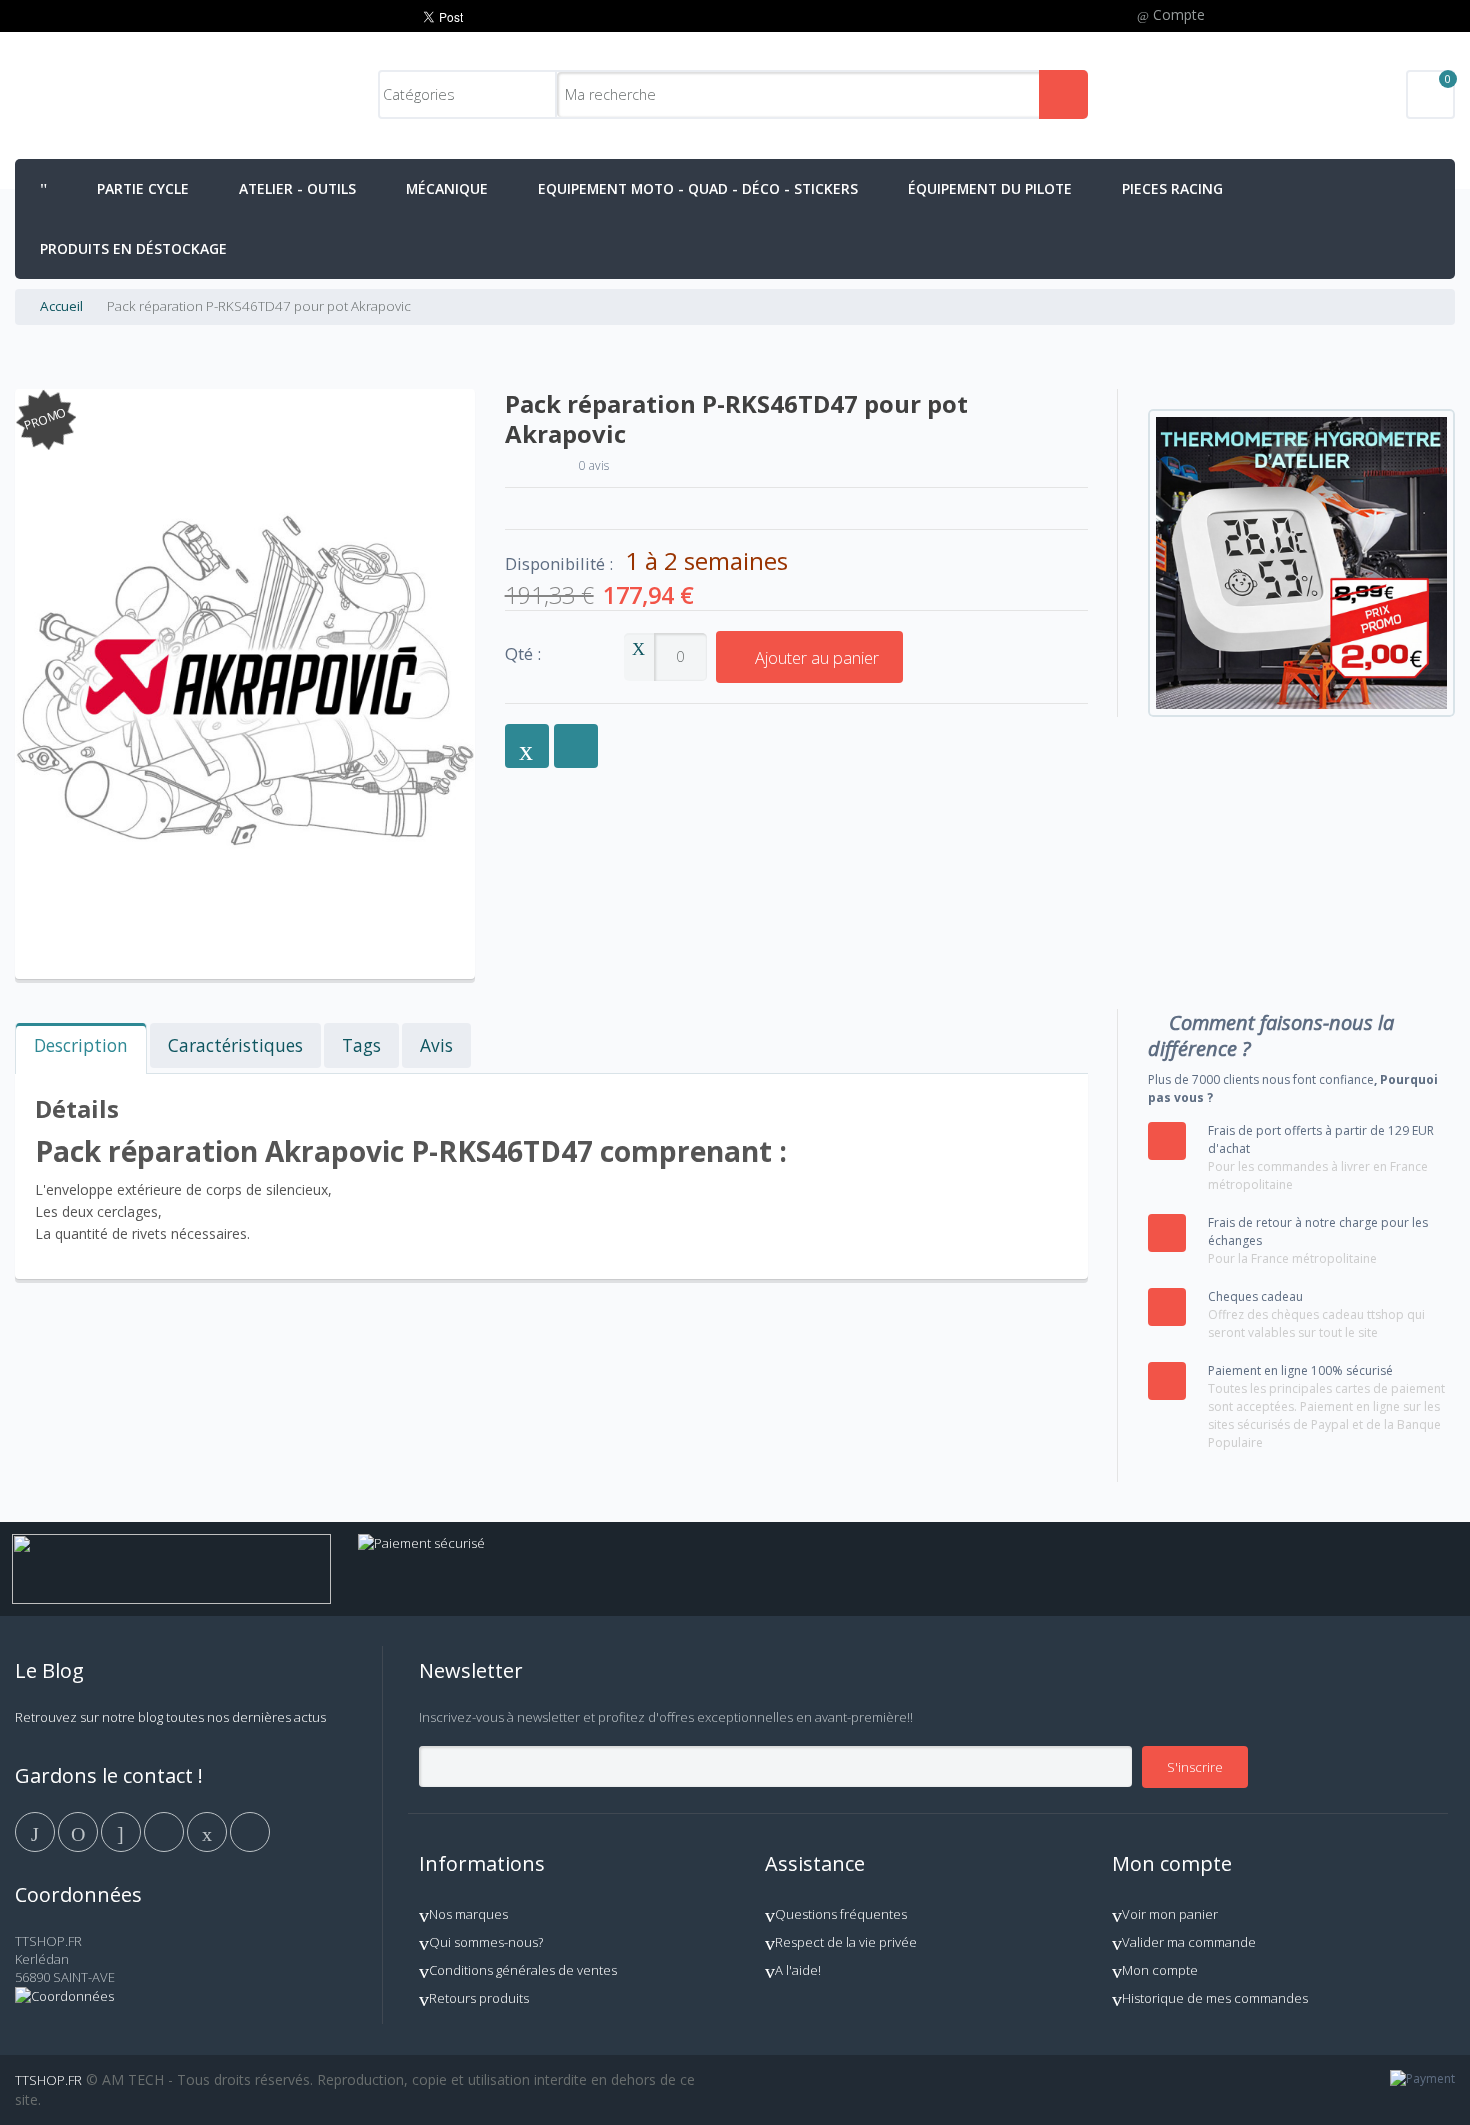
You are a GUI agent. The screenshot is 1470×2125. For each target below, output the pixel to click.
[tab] (81, 1048)
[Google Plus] (122, 1831)
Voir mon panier (1170, 1914)
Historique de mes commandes (1215, 1998)
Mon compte (1160, 1970)
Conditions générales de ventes (523, 1970)
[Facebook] (36, 1831)
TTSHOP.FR (48, 2080)
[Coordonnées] (64, 1996)
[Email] (208, 1831)
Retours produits (479, 1998)
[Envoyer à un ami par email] (527, 746)
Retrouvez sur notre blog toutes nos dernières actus (170, 1717)
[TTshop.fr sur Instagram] (165, 1831)
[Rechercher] (1063, 94)
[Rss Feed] (250, 1831)
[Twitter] (79, 1831)
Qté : (523, 654)
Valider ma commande (1189, 1942)
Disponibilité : (559, 564)
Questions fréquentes (841, 1914)
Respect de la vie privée (846, 1942)
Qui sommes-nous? (486, 1942)
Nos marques (468, 1914)
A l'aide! (798, 1970)
